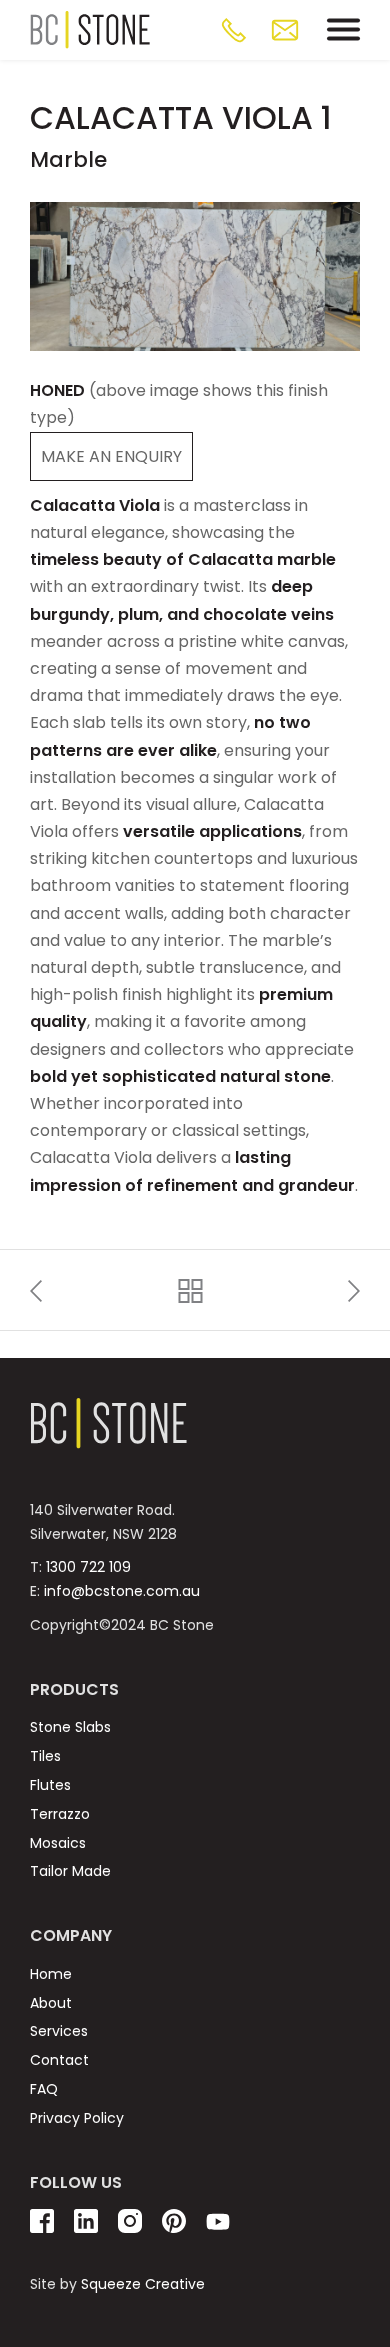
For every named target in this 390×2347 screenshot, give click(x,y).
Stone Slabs (70, 1727)
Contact (59, 2060)
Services (59, 2031)
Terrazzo (60, 1814)
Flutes (50, 1785)
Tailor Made (70, 1871)
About (51, 2003)
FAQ (44, 2089)
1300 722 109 (88, 1567)
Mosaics (58, 1843)
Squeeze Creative (143, 2284)
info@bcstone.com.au (122, 1591)
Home (51, 1974)
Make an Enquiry (111, 456)
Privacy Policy (77, 2118)
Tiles (45, 1756)
